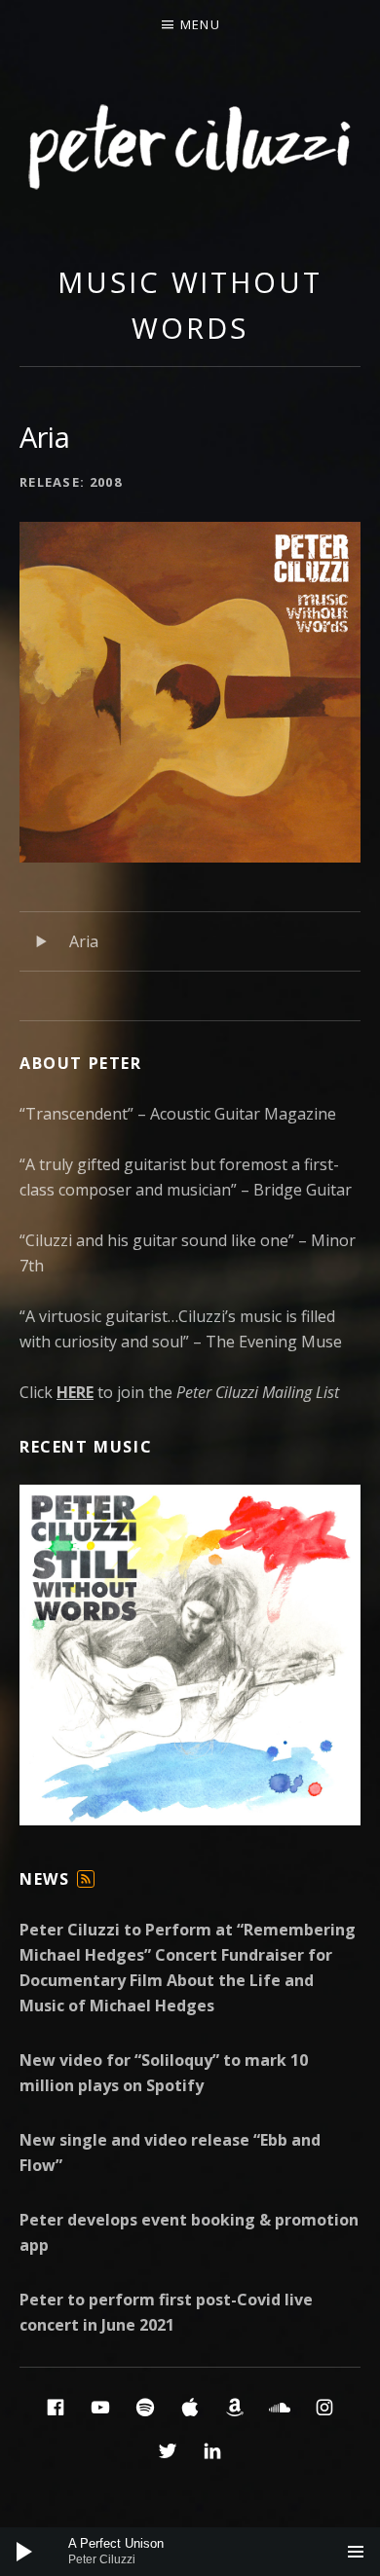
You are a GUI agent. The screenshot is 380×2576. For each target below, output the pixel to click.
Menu (200, 24)
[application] (190, 2552)
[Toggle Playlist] (356, 2552)
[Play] (24, 2552)
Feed (87, 1887)
